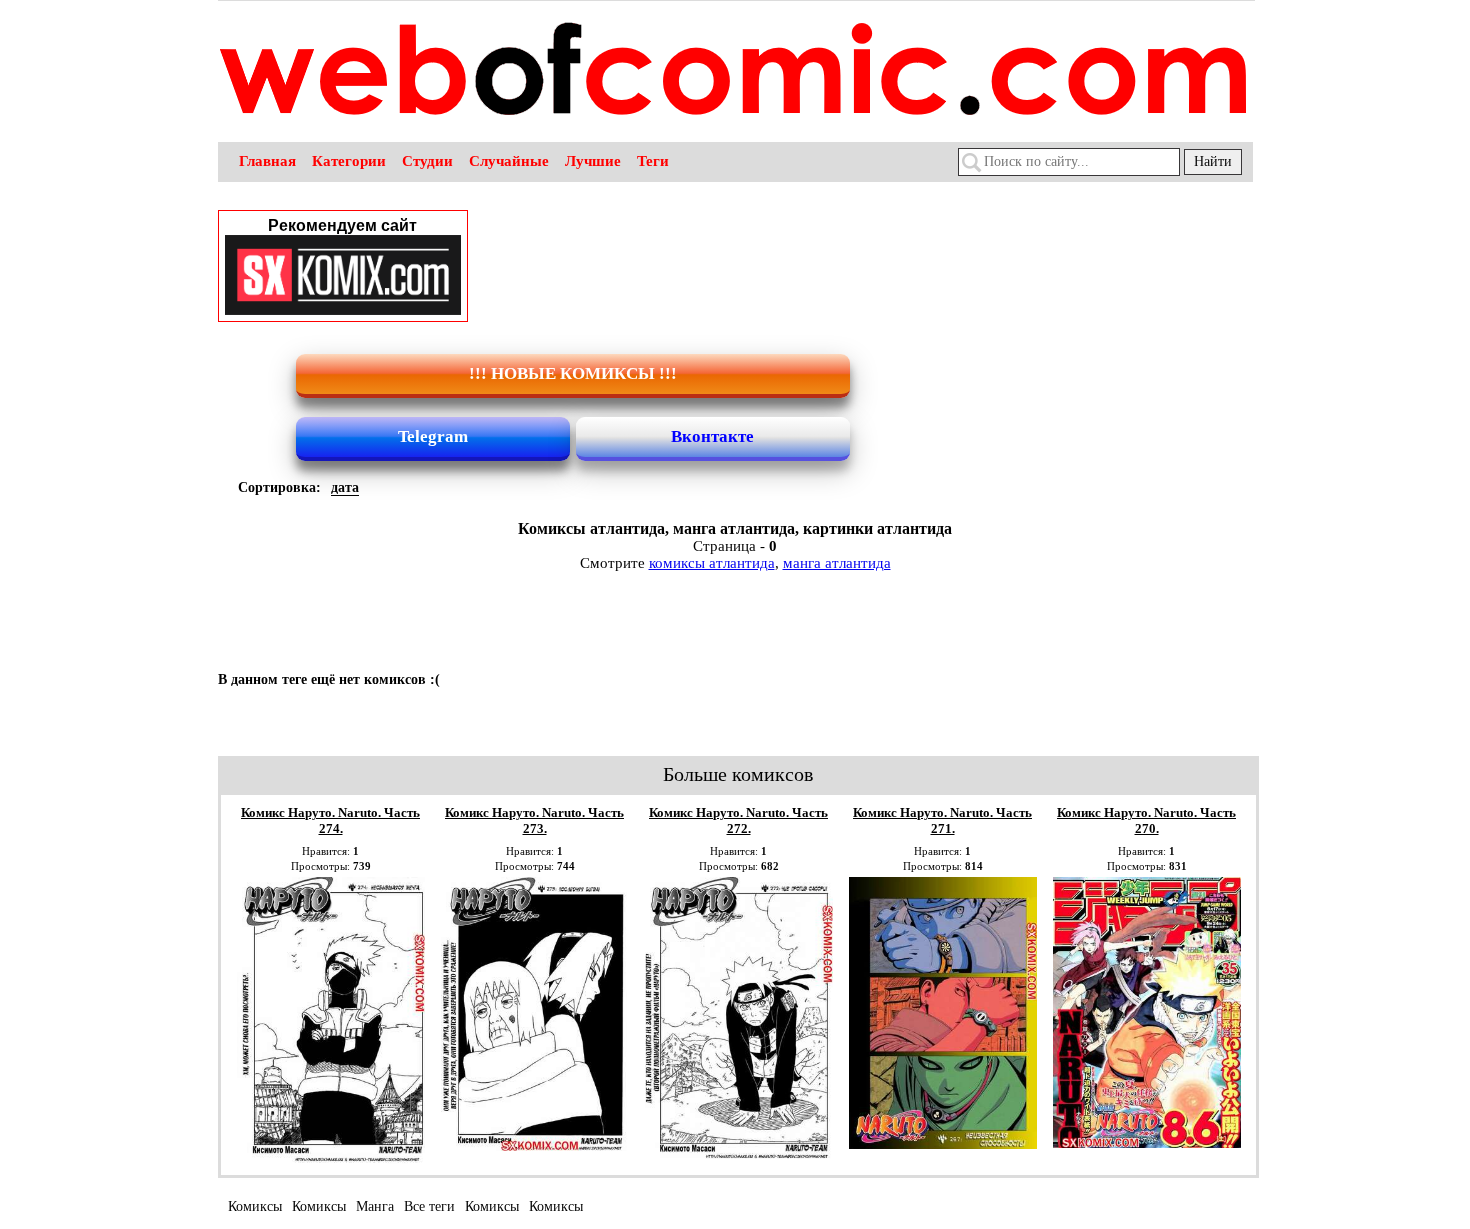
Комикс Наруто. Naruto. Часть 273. (534, 820)
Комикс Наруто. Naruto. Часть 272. (738, 820)
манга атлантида (837, 563)
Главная (267, 161)
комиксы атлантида (712, 563)
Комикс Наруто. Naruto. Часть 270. (1146, 820)
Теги (653, 161)
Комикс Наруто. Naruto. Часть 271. (942, 820)
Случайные (509, 161)
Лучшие (593, 161)
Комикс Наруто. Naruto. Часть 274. (330, 820)
